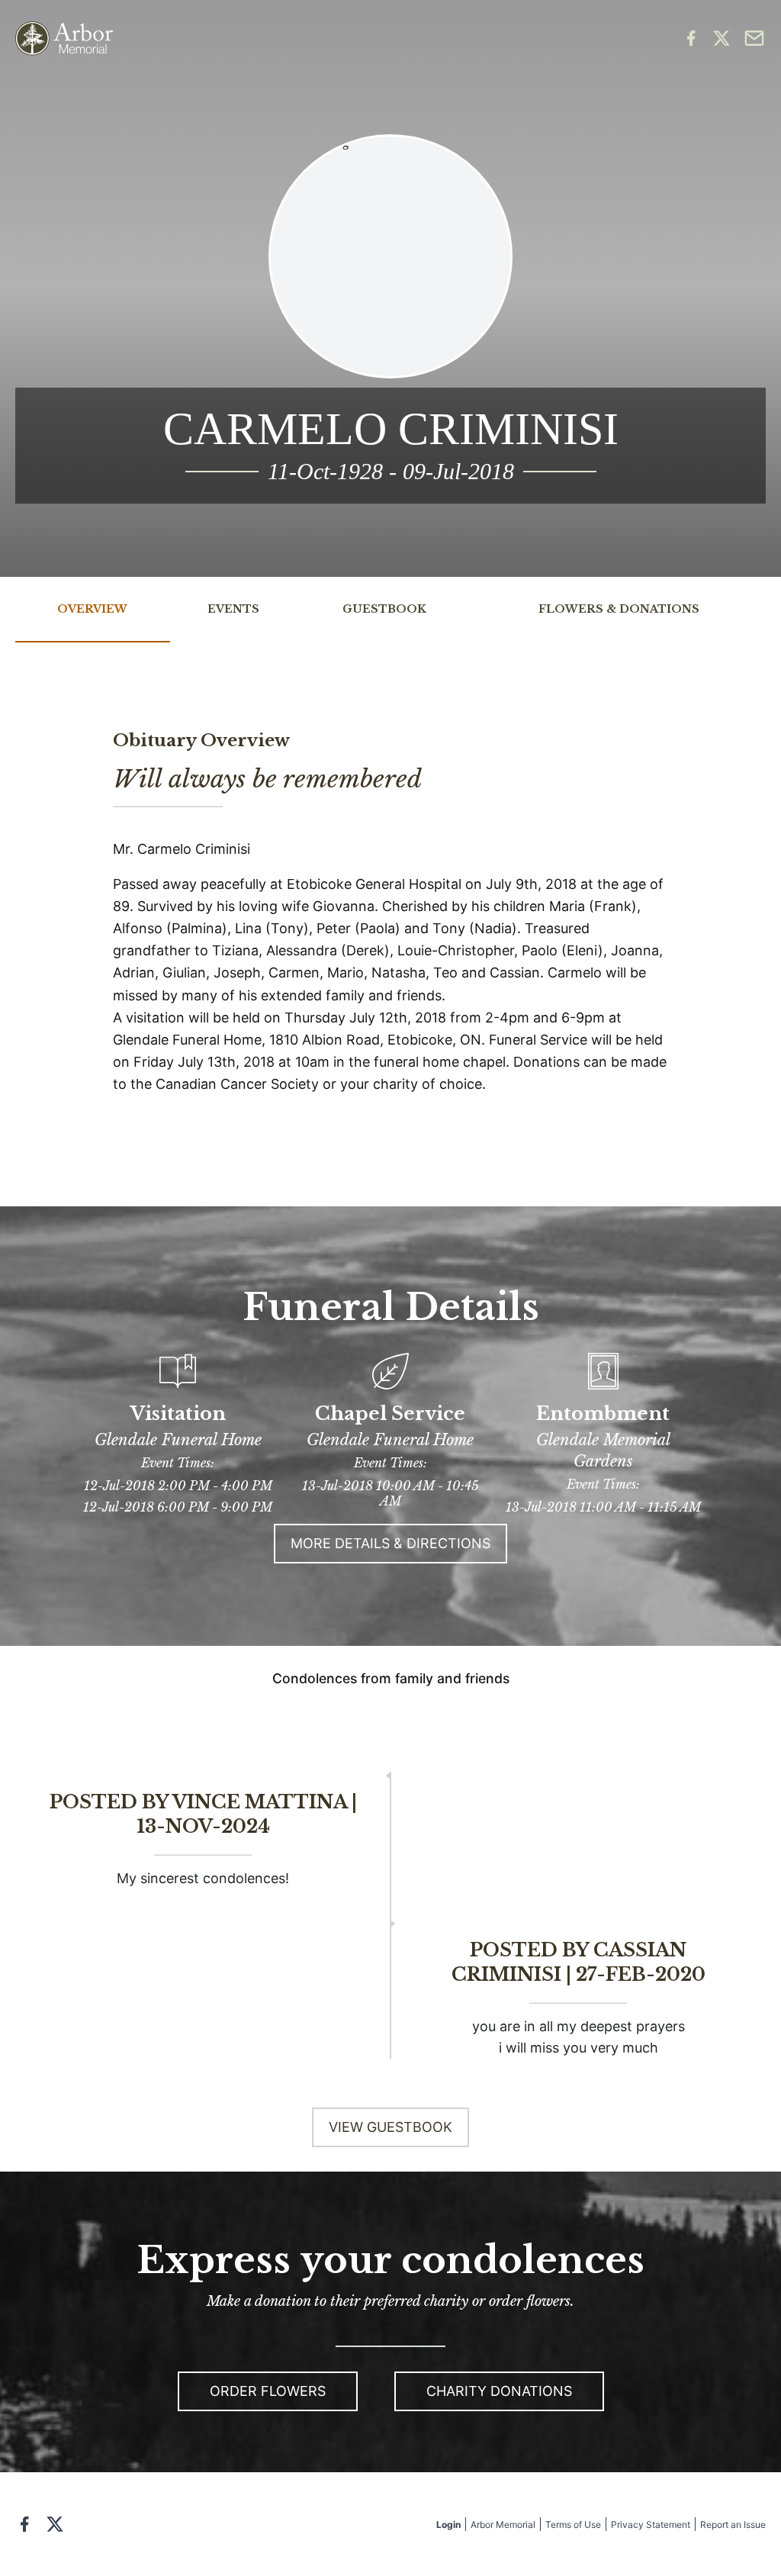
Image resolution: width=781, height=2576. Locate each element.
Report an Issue (733, 2524)
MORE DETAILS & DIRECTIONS (390, 1543)
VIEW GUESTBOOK (390, 2127)
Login (448, 2524)
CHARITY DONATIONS (499, 2391)
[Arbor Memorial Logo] (64, 39)
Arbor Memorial (503, 2524)
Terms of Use (573, 2524)
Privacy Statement (651, 2524)
